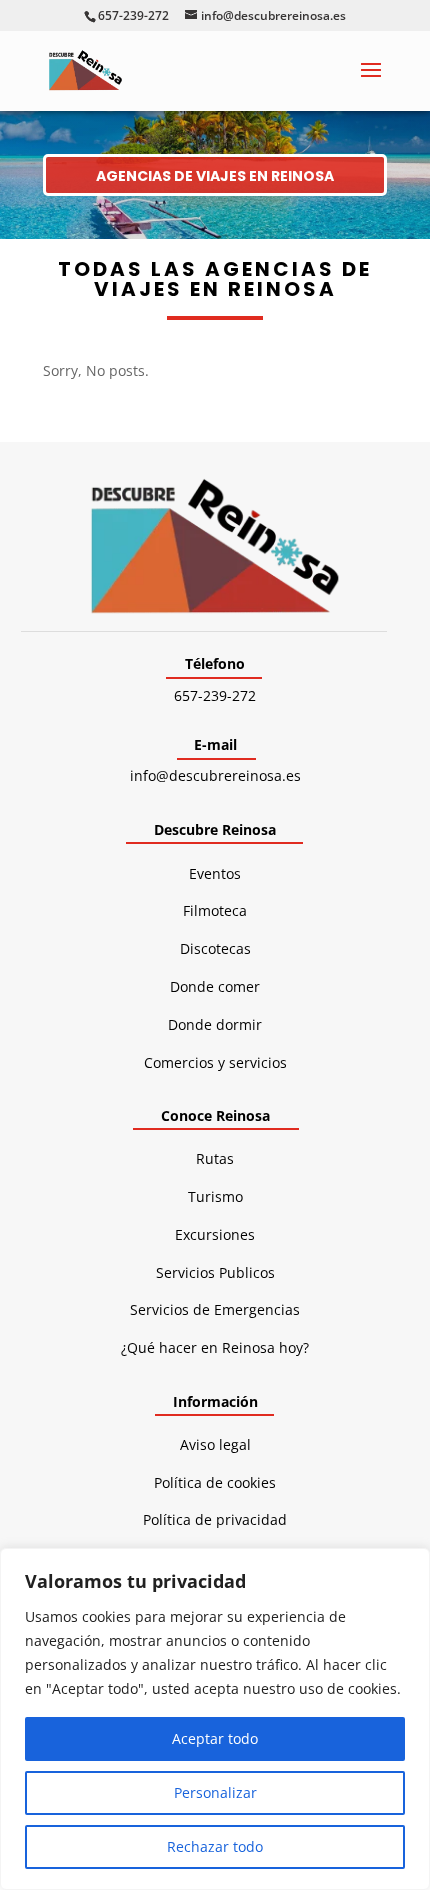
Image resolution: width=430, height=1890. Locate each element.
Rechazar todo (215, 1846)
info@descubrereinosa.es (215, 775)
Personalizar (215, 1792)
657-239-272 (215, 695)
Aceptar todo (215, 1738)
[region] (215, 1719)
